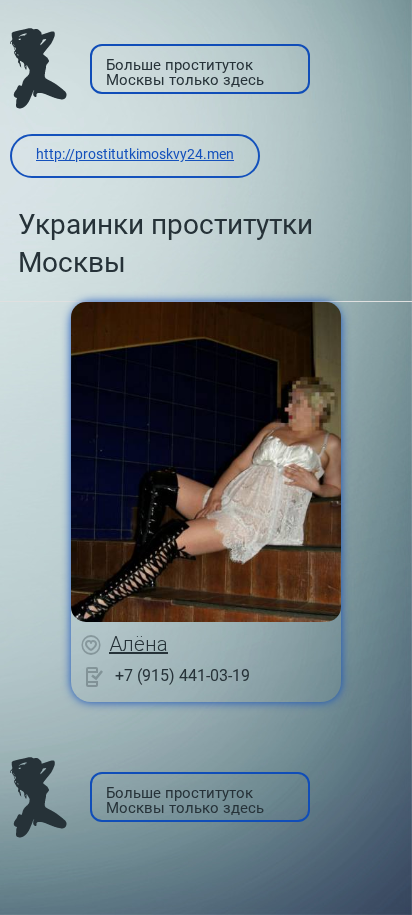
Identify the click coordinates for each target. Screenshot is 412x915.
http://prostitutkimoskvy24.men (135, 154)
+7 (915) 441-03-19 (182, 675)
